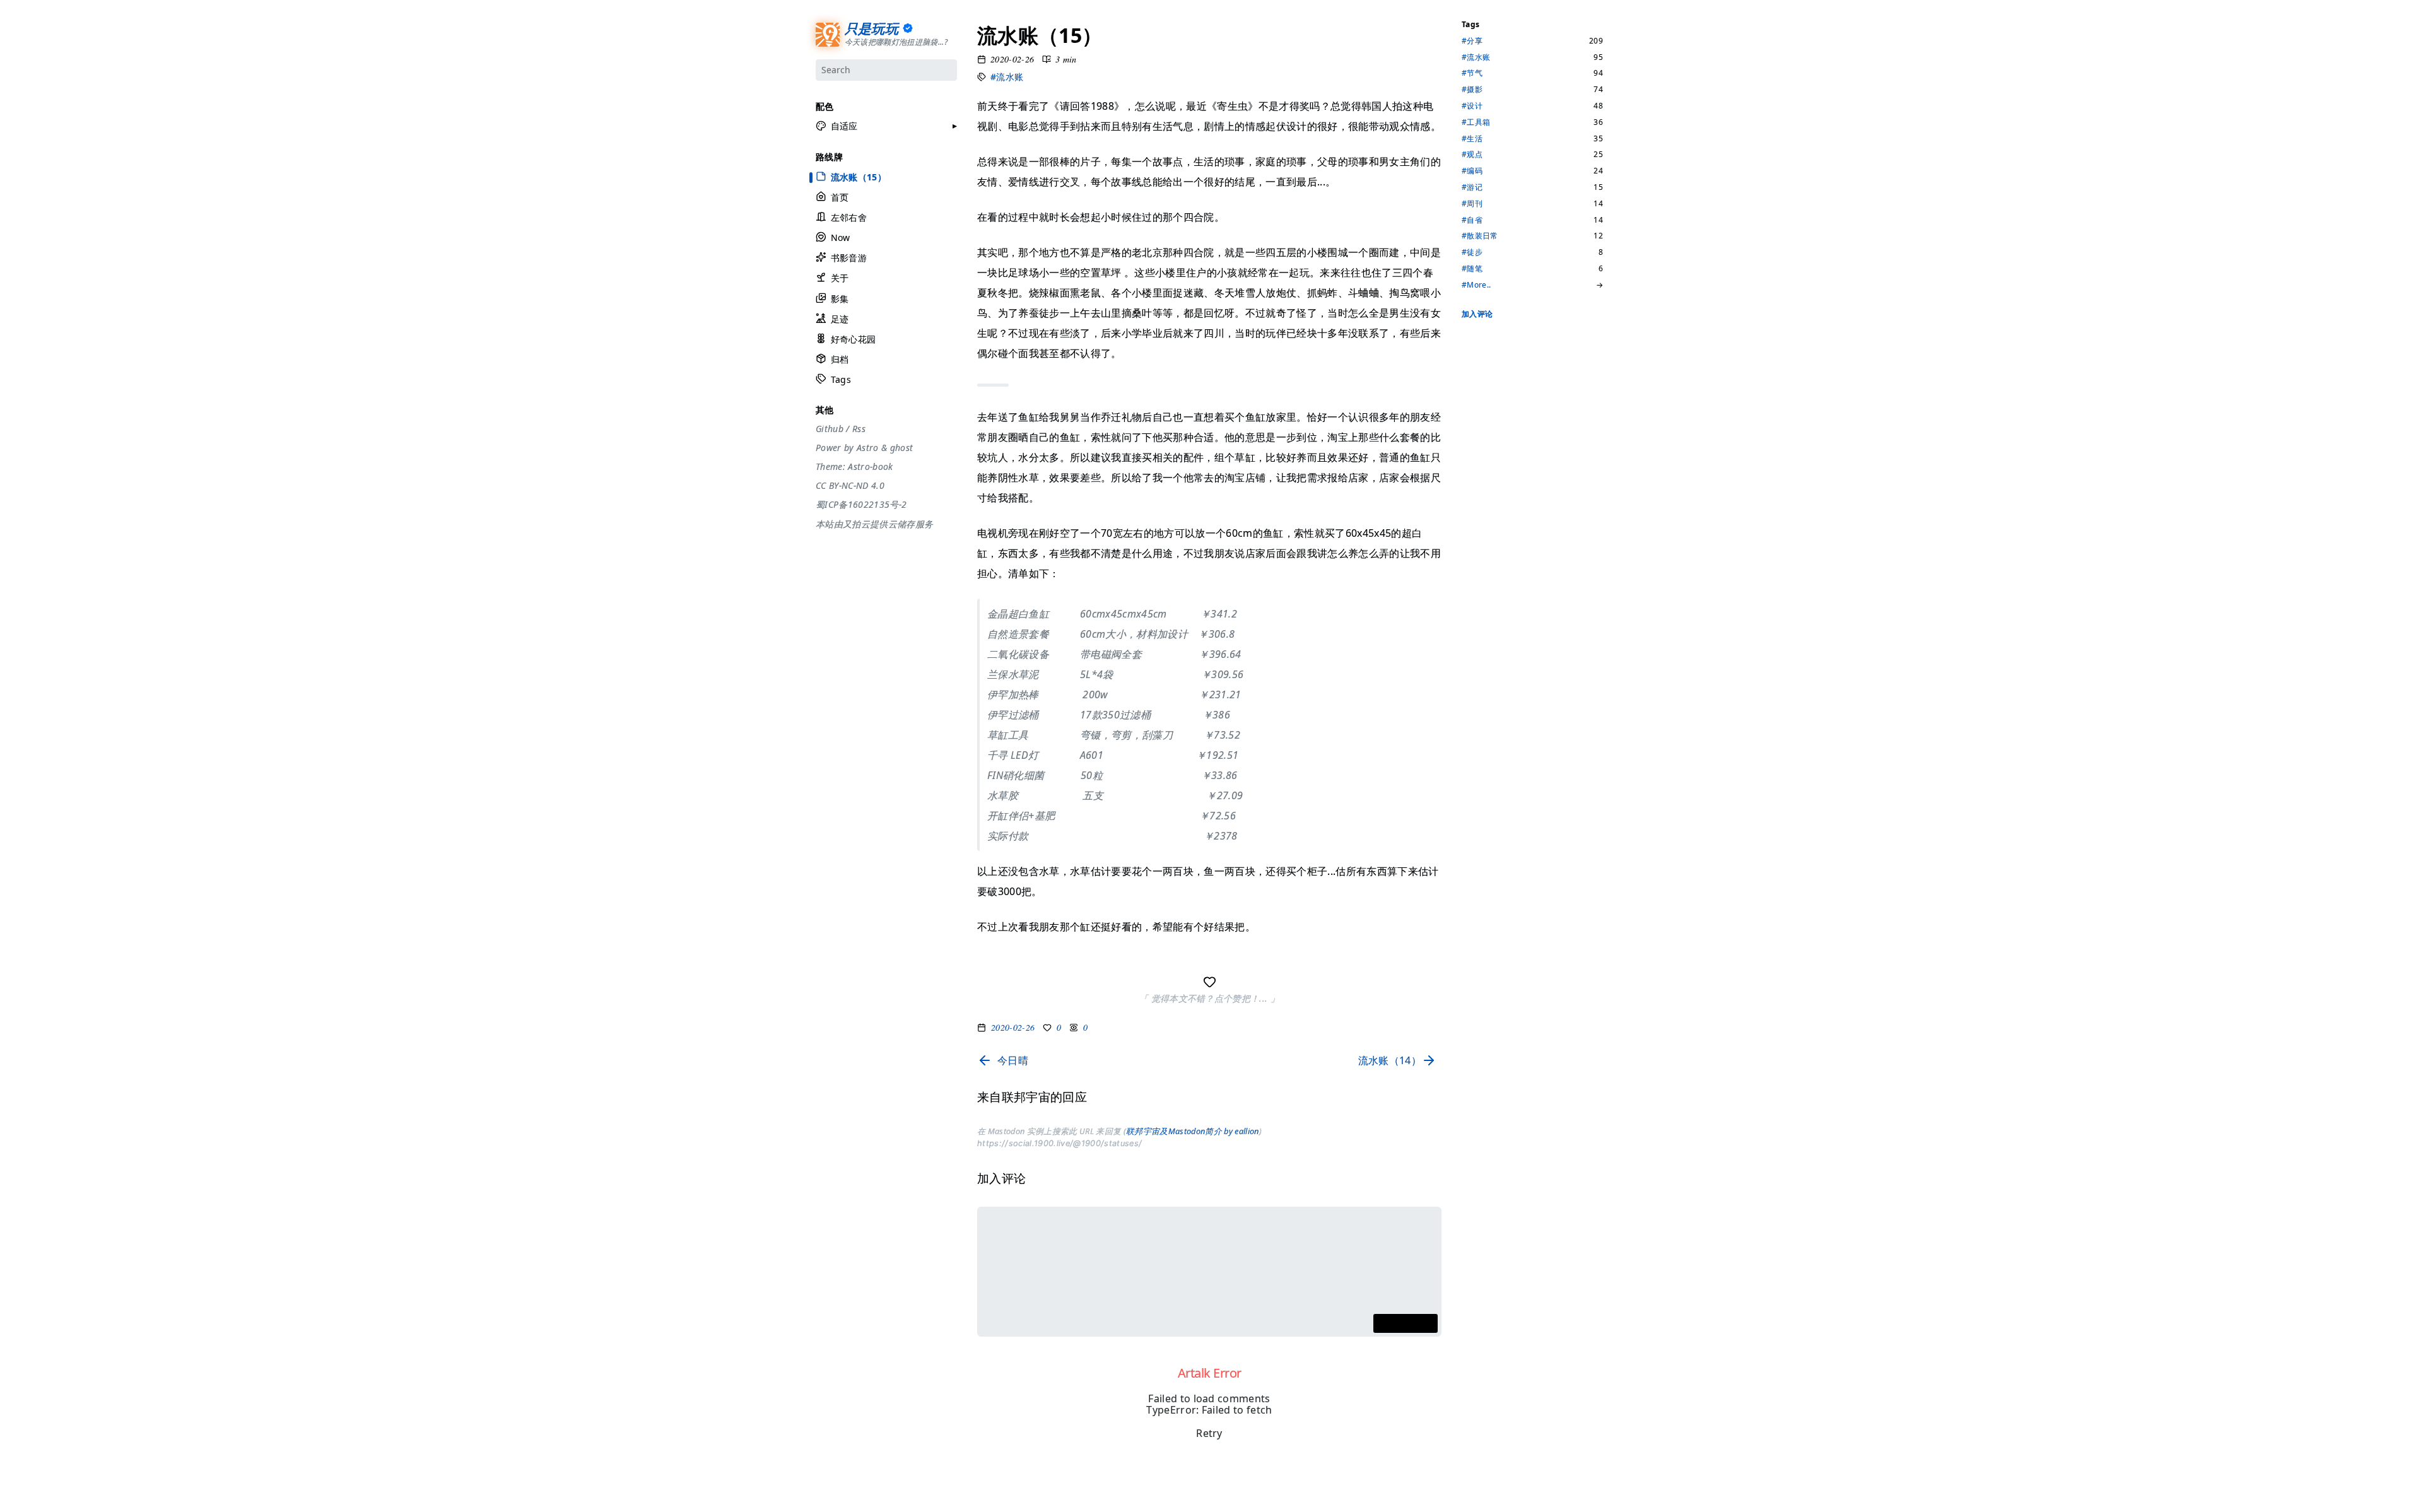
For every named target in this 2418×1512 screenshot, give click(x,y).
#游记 (1472, 187)
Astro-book (870, 467)
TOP (1469, 1487)
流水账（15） (858, 177)
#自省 (1472, 220)
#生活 (1472, 139)
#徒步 (1472, 252)
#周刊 (1472, 204)
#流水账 (1007, 77)
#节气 (1472, 73)
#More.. (1476, 285)
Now (840, 237)
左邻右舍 (848, 217)
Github (830, 429)
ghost (901, 448)
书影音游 (848, 258)
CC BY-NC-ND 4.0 (850, 486)
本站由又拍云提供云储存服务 (874, 524)
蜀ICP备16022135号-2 (861, 505)
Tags (840, 379)
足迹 (839, 319)
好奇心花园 (853, 339)
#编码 (1472, 171)
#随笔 (1472, 269)
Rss (858, 429)
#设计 (1472, 106)
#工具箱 (1476, 122)
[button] (837, 126)
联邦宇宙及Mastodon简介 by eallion (1192, 1131)
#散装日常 (1480, 236)
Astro (867, 448)
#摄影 (1472, 90)
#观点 (1472, 155)
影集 (839, 299)
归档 (839, 359)
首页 (839, 197)
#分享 (1472, 41)
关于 (839, 278)
